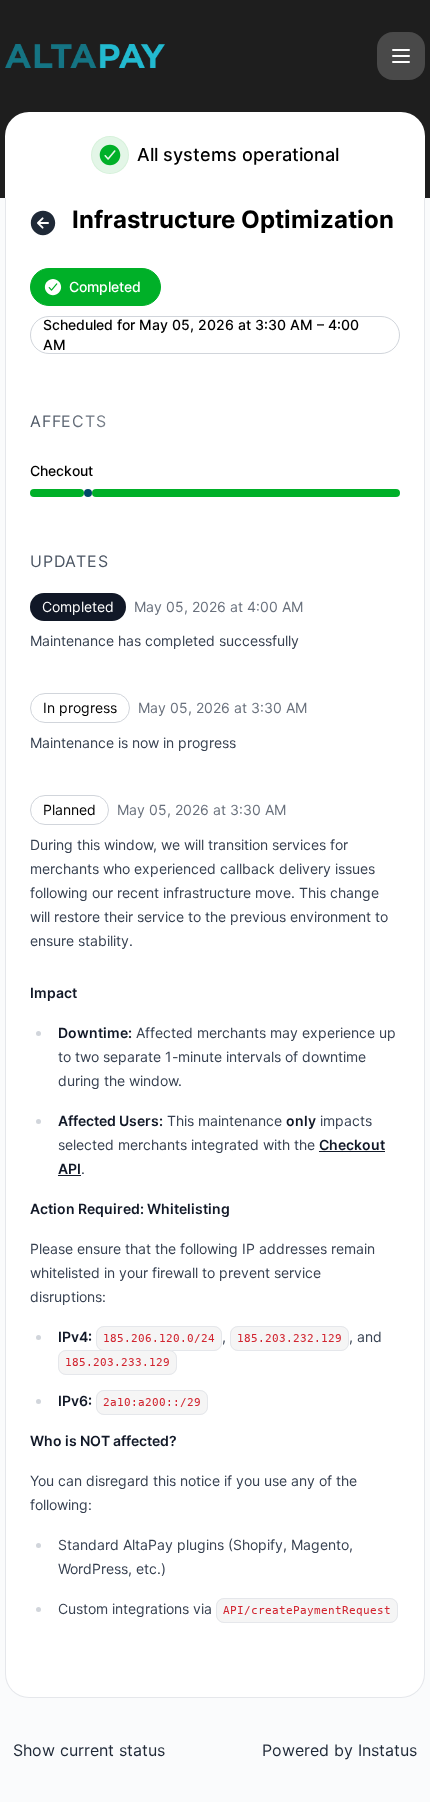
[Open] (401, 56)
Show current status (89, 1750)
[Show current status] (43, 223)
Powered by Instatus (339, 1750)
